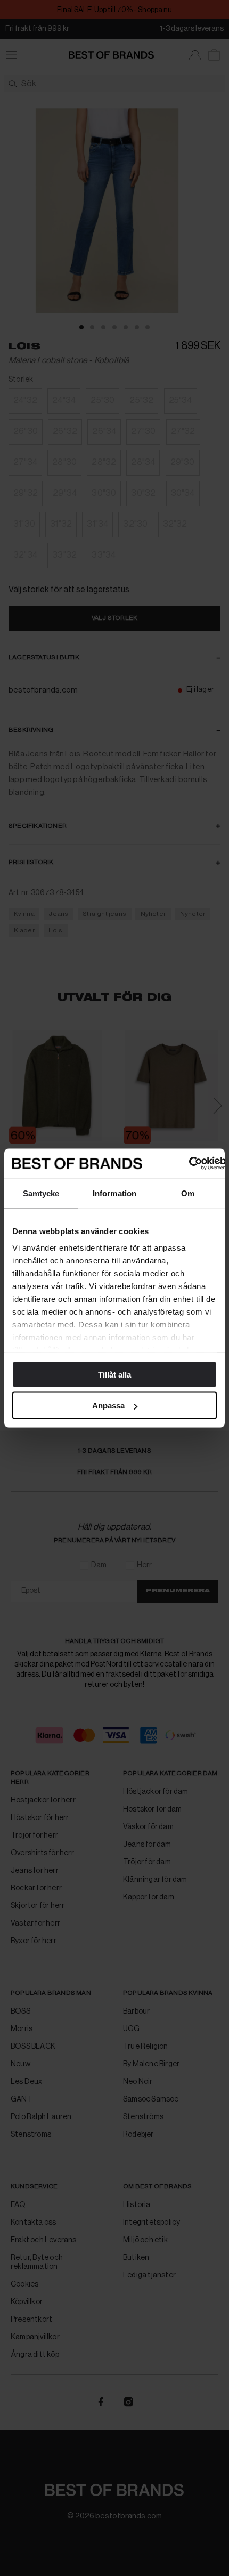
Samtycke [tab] (41, 1193)
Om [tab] (188, 1193)
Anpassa (108, 1406)
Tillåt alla (114, 1374)
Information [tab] (114, 1193)
